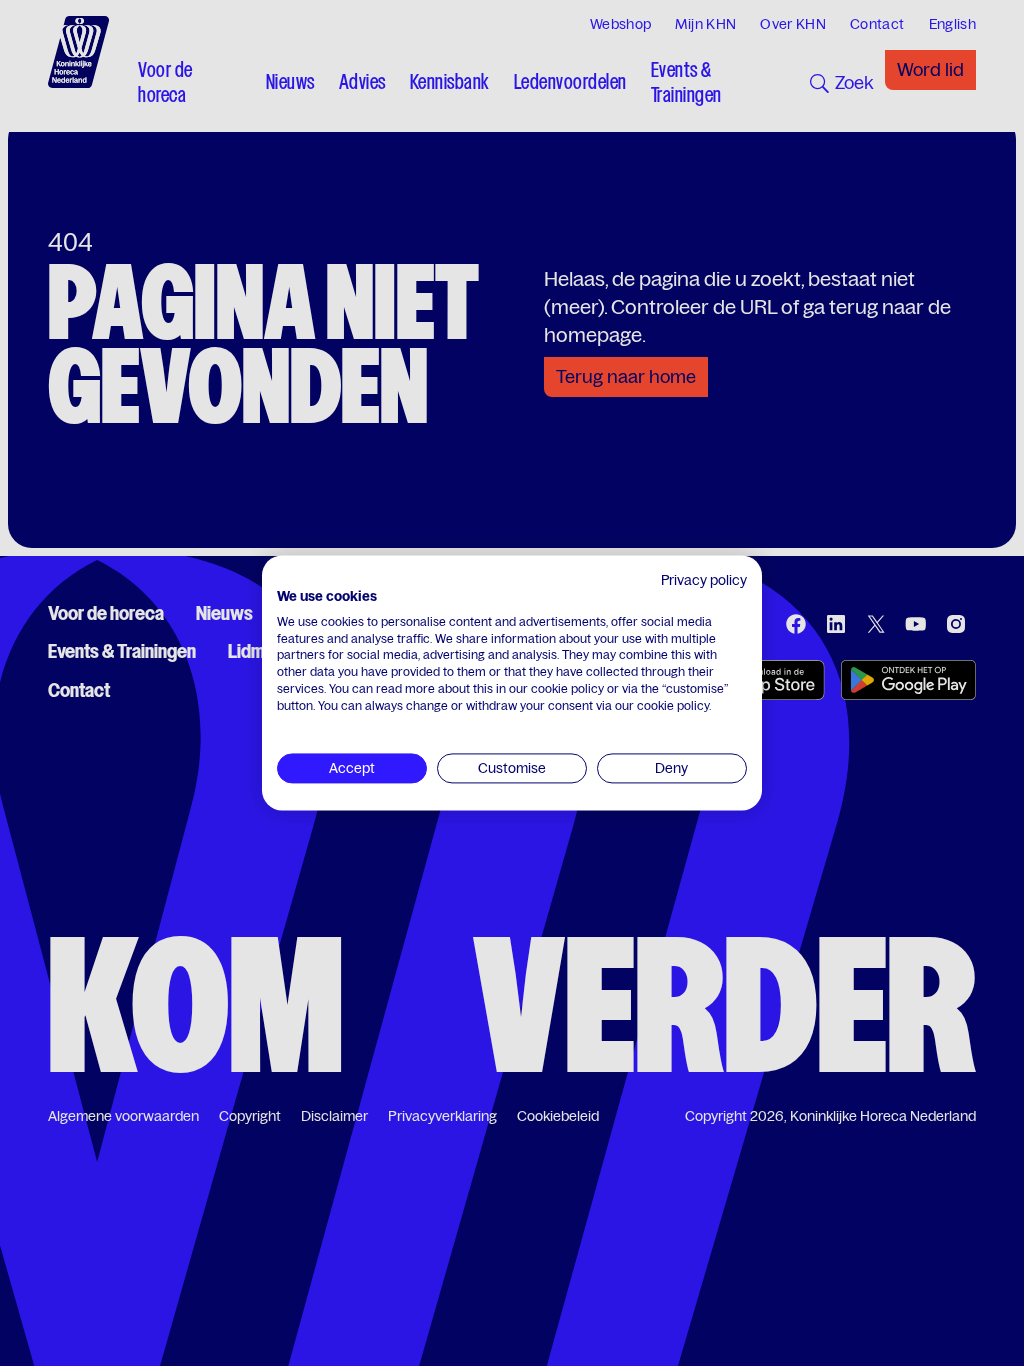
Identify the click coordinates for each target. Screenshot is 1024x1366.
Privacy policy (704, 580)
